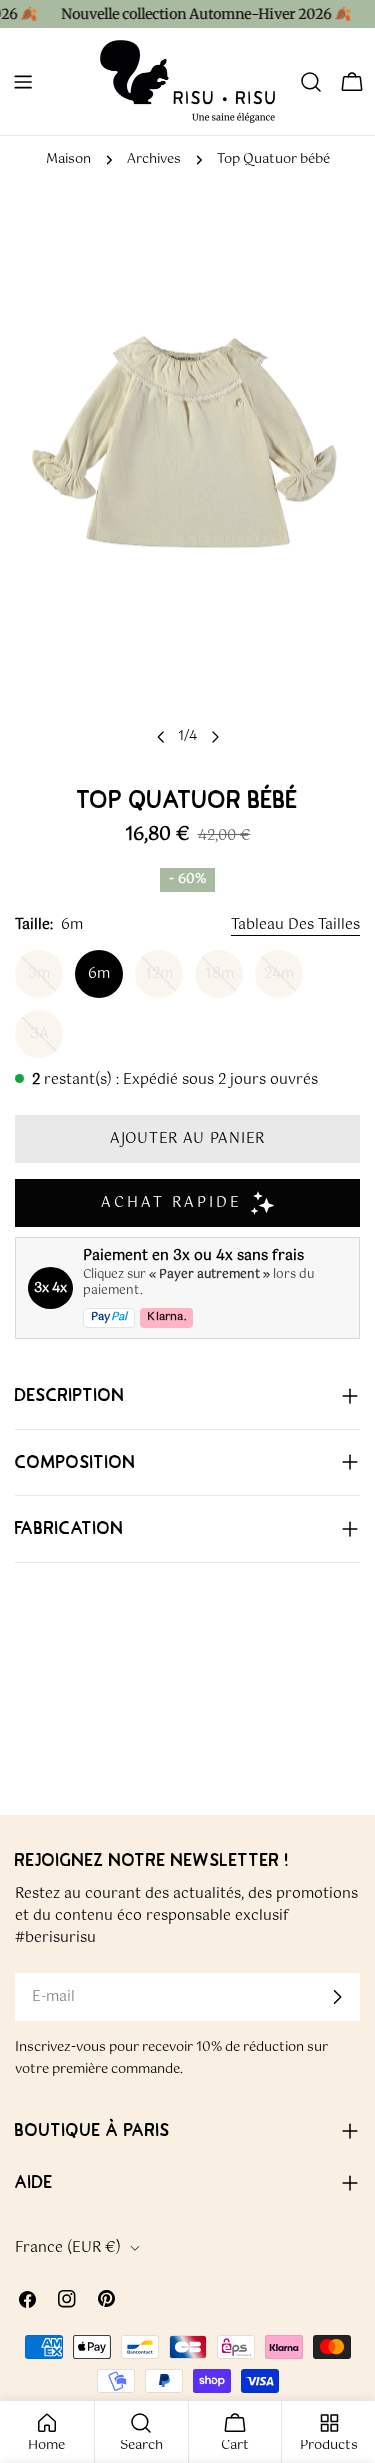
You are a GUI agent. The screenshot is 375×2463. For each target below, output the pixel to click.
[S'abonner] (337, 1997)
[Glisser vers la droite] (215, 737)
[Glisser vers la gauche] (161, 737)
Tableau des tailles (295, 925)
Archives (154, 159)
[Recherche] (311, 82)
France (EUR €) (68, 2248)
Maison (68, 159)
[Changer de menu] (23, 82)
